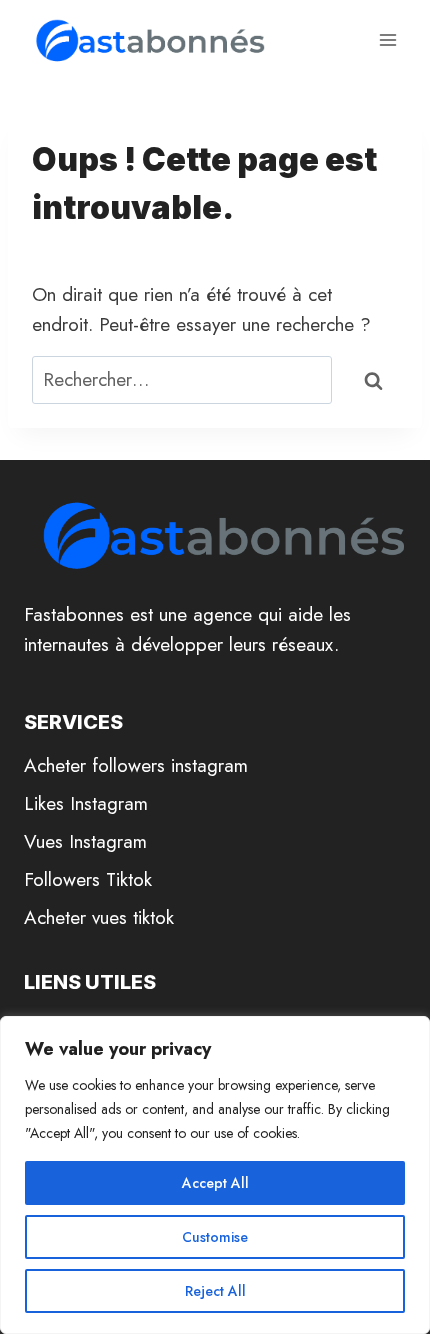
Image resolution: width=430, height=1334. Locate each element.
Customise (215, 1237)
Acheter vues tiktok (99, 917)
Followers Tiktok (88, 879)
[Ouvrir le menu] (387, 39)
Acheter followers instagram (136, 765)
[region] (215, 1175)
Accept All (215, 1183)
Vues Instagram (85, 841)
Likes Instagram (86, 803)
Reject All (215, 1291)
